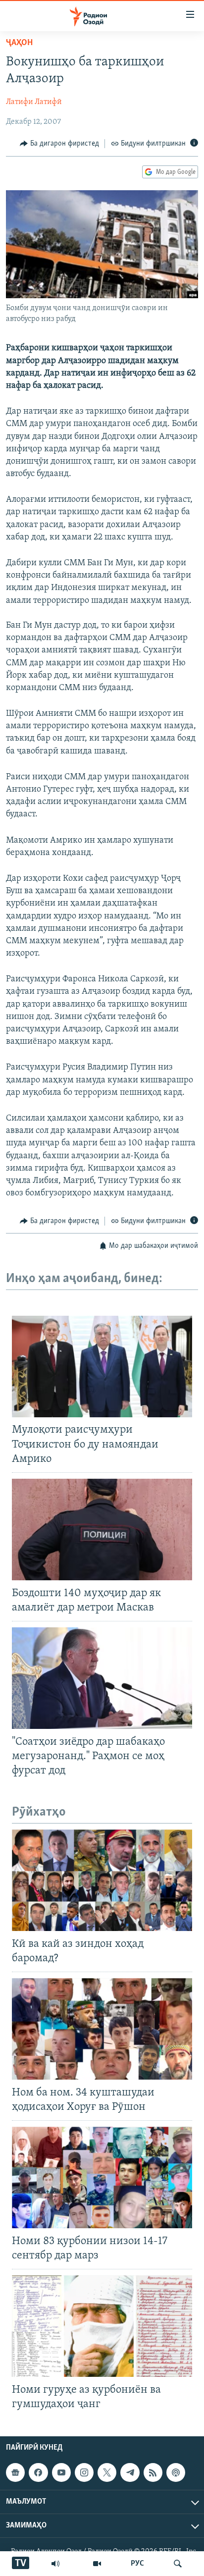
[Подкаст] (176, 2472)
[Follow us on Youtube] (61, 2472)
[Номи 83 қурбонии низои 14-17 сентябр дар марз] (102, 2177)
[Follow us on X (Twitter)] (107, 2472)
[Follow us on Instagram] (84, 2472)
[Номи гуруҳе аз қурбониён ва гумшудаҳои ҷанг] (102, 2326)
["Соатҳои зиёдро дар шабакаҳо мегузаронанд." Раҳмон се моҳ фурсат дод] (102, 1678)
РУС (137, 2564)
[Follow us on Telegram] (130, 2472)
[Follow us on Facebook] (38, 2472)
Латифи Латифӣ (34, 102)
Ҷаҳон (19, 43)
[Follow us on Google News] (15, 2472)
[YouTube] (97, 2564)
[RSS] (153, 2472)
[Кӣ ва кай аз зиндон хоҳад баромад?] (102, 1880)
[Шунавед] (55, 2564)
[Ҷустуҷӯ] (178, 2564)
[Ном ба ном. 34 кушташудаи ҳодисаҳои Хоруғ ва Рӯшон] (102, 2029)
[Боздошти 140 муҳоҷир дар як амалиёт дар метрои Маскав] (102, 1529)
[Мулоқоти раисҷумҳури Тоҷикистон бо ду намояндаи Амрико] (102, 1367)
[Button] (59, 144)
